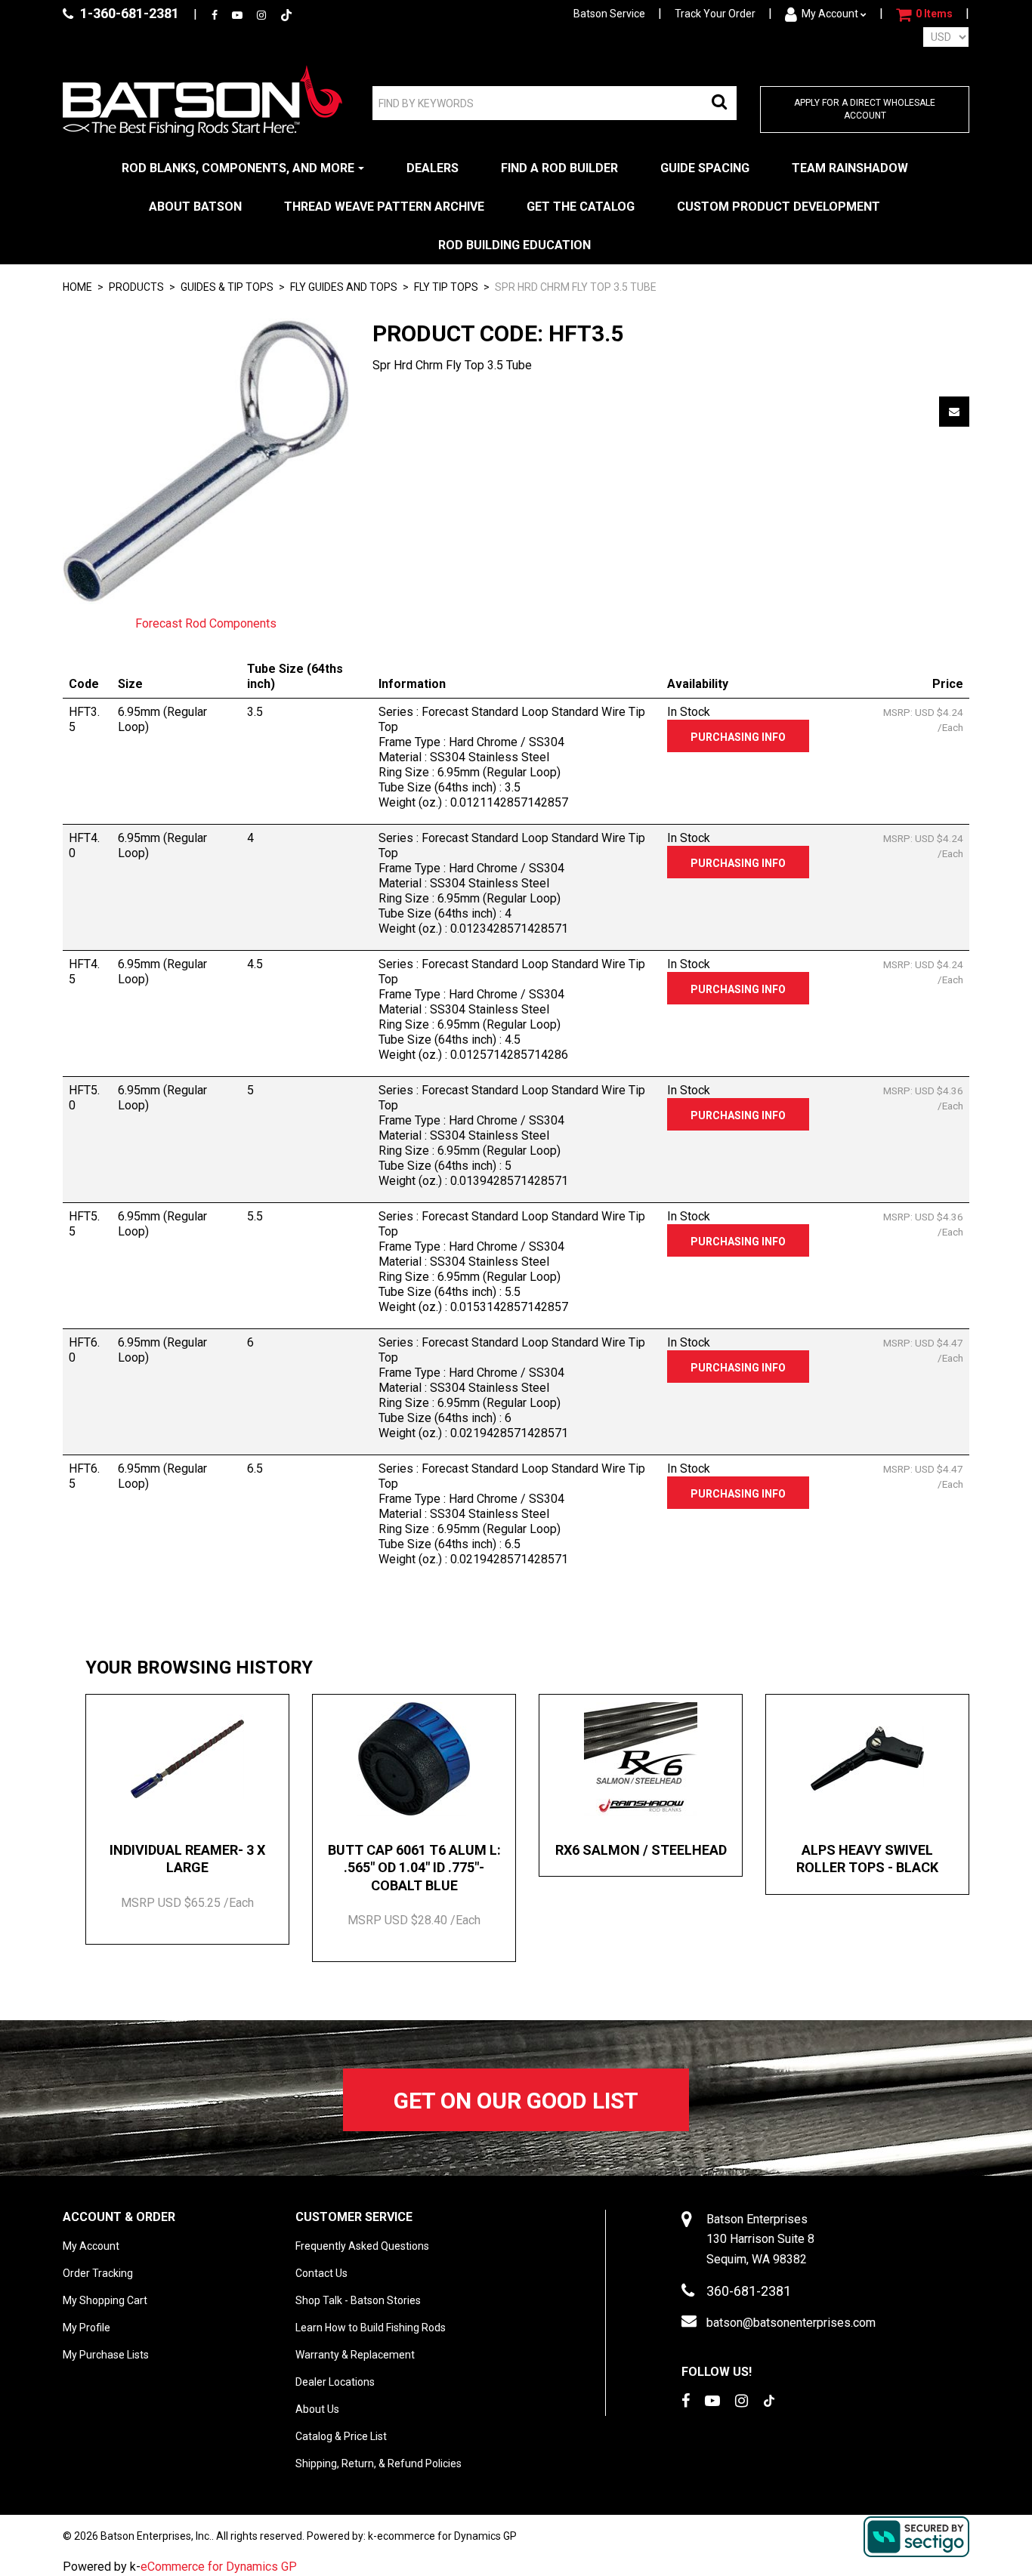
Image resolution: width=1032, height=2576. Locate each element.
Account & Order (119, 2217)
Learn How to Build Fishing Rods (371, 2328)
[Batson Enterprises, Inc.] (202, 101)
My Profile (87, 2328)
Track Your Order (715, 14)
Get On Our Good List (516, 2101)
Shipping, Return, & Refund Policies (379, 2463)
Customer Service (354, 2217)
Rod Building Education (514, 245)
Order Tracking (98, 2273)
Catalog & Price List (341, 2436)
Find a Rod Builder (559, 168)
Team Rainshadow (850, 168)
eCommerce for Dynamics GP (219, 2567)
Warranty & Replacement (355, 2355)
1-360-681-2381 (128, 13)
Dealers (433, 168)
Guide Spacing (705, 168)
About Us (317, 2409)
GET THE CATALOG (581, 207)
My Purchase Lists (106, 2355)
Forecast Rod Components (206, 623)
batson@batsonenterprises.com (791, 2323)
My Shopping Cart (105, 2300)
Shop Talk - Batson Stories (358, 2300)
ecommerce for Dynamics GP (447, 2536)
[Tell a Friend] (954, 412)
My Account (830, 14)
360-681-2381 (749, 2291)
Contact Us (321, 2273)
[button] (924, 14)
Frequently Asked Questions (362, 2246)
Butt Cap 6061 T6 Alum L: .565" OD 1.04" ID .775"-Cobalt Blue (414, 1868)
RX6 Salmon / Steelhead (641, 1850)
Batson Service (609, 14)
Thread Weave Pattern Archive (384, 207)
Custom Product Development (779, 207)
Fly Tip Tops (446, 287)
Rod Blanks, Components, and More (238, 168)
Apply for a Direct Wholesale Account (865, 109)
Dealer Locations (335, 2382)
